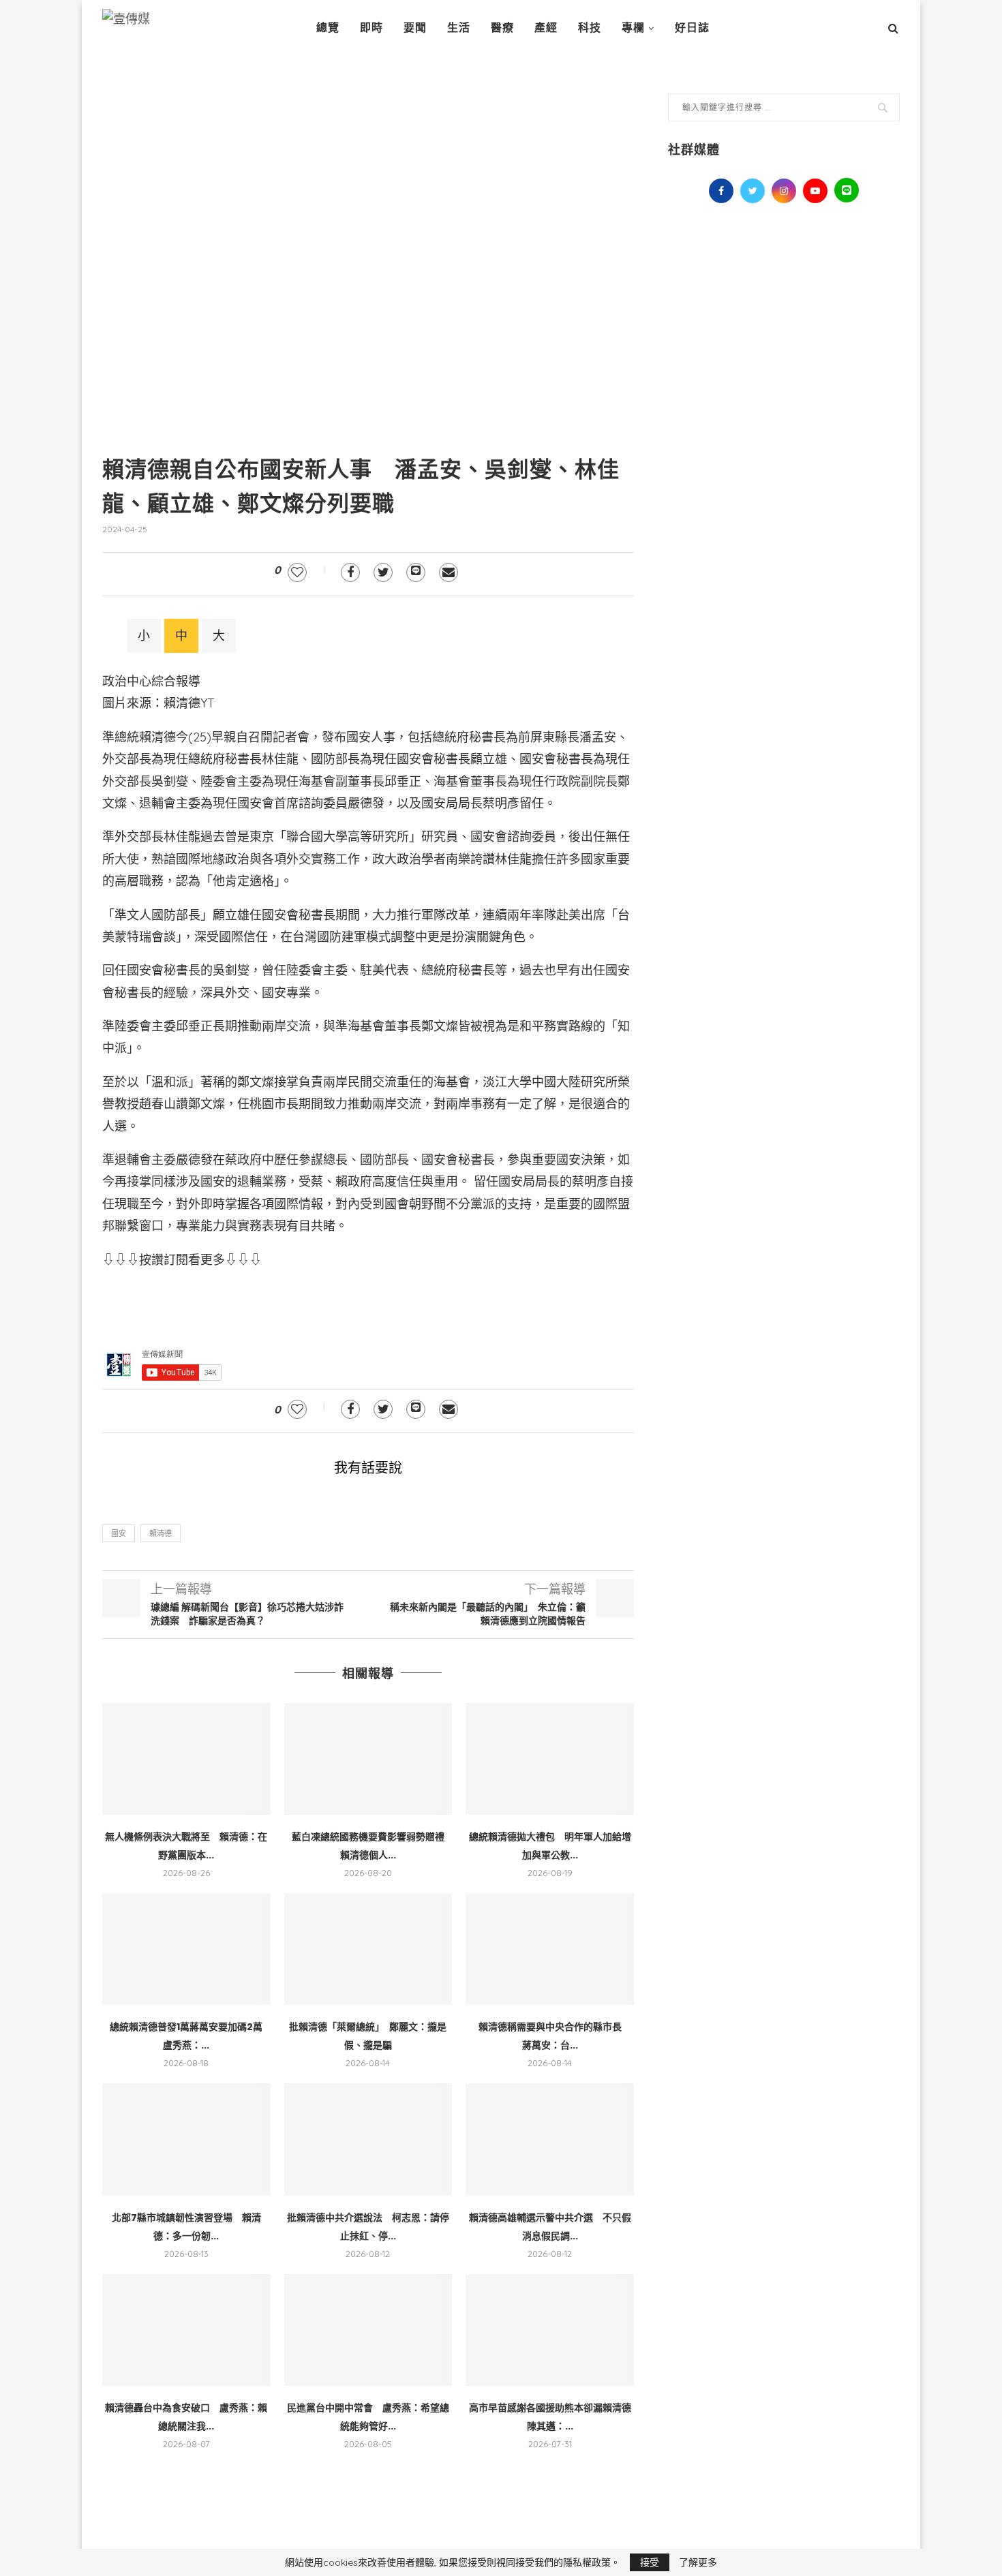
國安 (119, 1533)
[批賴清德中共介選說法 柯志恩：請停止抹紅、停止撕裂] (368, 2139)
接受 (650, 2562)
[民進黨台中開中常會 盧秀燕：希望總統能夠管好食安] (368, 2330)
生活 (459, 28)
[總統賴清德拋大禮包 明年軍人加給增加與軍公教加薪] (550, 1759)
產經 (546, 28)
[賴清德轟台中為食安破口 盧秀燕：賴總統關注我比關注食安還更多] (186, 2330)
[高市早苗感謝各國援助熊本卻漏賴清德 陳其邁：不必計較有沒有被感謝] (550, 2330)
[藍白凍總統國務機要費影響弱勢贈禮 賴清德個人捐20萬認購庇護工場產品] (368, 1759)
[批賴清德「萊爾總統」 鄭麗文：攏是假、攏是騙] (368, 1949)
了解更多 (698, 2562)
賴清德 (161, 1533)
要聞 (415, 28)
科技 (590, 28)
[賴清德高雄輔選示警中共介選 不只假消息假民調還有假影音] (550, 2139)
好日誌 (692, 28)
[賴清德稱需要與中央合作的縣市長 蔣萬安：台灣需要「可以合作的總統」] (550, 1949)
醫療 (502, 28)
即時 (371, 28)
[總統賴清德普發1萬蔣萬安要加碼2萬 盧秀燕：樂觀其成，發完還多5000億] (186, 1949)
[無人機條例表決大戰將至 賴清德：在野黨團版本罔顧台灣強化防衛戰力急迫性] (186, 1759)
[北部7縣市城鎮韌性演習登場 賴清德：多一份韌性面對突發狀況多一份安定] (186, 2139)
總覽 (328, 28)
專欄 (633, 28)
